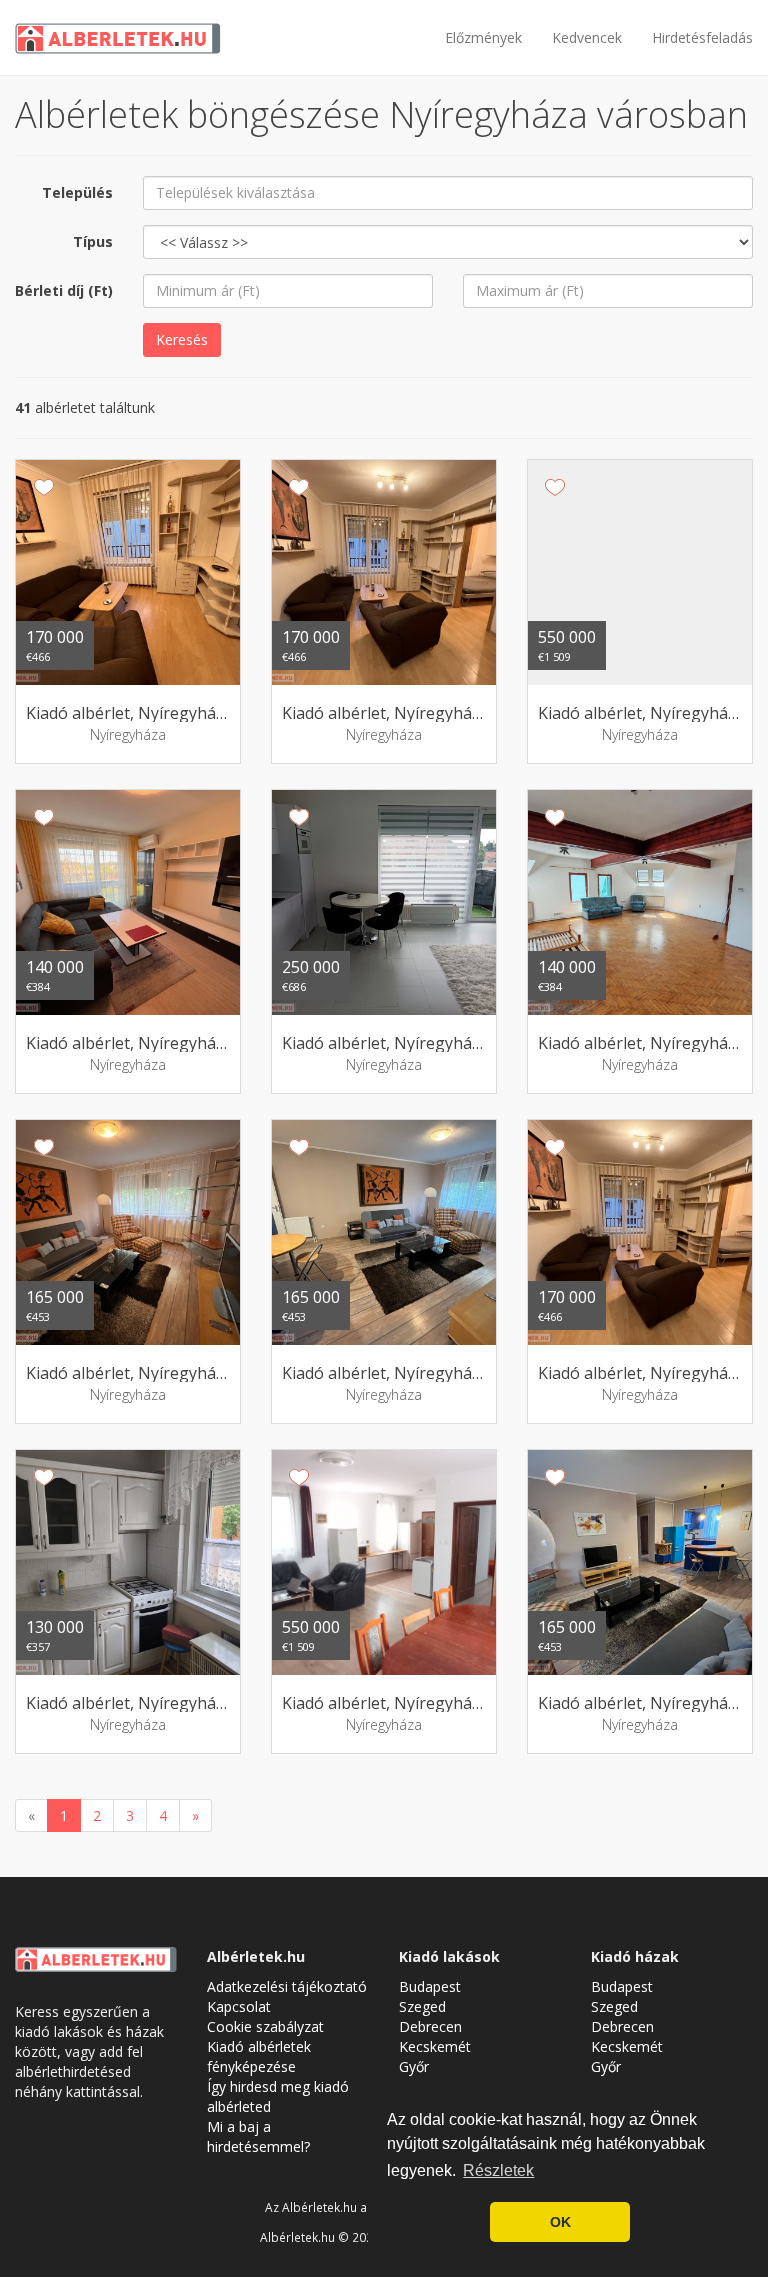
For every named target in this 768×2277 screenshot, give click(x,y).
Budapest (430, 1986)
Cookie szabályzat (265, 2026)
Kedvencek (587, 37)
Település (77, 192)
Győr (414, 2066)
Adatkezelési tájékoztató (287, 1986)
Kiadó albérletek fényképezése (259, 2056)
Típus (93, 241)
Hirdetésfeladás (702, 37)
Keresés (182, 339)
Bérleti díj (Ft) (64, 290)
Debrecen (430, 2026)
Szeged (422, 2006)
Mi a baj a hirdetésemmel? (258, 2136)
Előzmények (483, 37)
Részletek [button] (498, 2170)
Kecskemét (435, 2046)
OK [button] (560, 2222)
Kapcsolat (239, 2006)
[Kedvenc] (43, 487)
